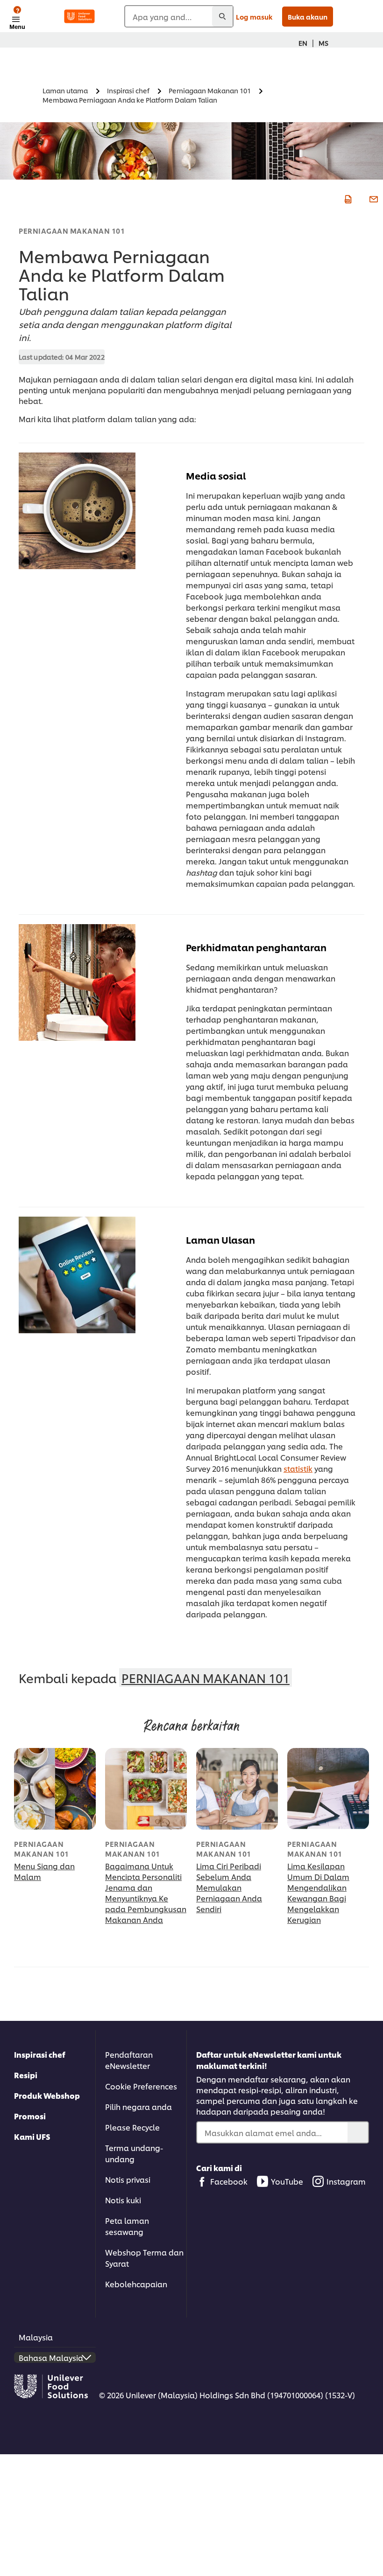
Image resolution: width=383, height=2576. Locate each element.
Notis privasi (128, 2179)
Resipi (26, 2075)
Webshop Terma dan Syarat (144, 2258)
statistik (298, 1468)
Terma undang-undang (134, 2153)
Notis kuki (123, 2200)
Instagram (346, 2181)
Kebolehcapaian (136, 2284)
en (303, 43)
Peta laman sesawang (127, 2226)
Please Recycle (132, 2127)
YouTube (287, 2181)
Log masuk (254, 17)
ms (323, 43)
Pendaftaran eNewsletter (129, 2060)
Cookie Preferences (141, 2086)
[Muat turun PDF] (347, 198)
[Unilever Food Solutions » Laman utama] (79, 16)
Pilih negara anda (138, 2106)
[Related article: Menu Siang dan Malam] (55, 1789)
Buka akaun (308, 17)
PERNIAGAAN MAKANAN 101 (206, 1678)
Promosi (30, 2116)
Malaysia (36, 2337)
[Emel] (372, 198)
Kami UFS (32, 2136)
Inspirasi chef (40, 2054)
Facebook (229, 2181)
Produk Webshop (47, 2095)
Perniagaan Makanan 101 (72, 231)
